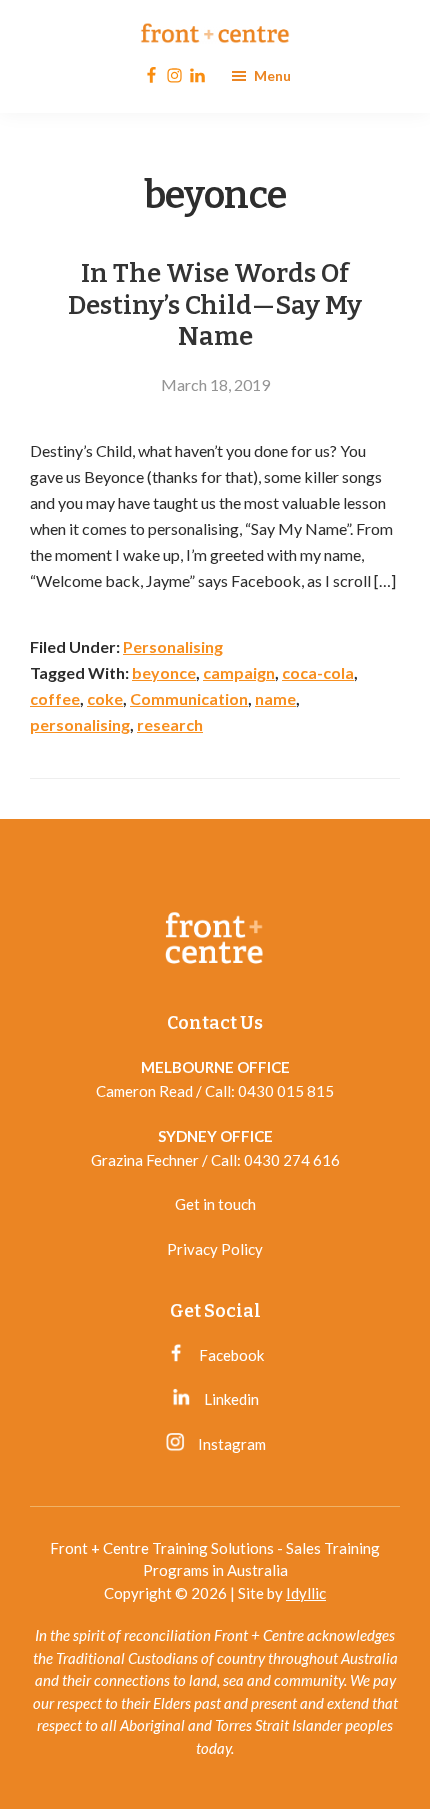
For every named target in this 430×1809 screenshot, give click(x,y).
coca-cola (318, 672)
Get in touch (215, 1204)
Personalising (173, 646)
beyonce (164, 672)
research (170, 724)
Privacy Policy (215, 1249)
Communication (189, 698)
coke (105, 698)
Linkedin (230, 1399)
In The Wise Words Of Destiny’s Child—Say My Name (215, 304)
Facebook (230, 1355)
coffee (55, 698)
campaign (239, 672)
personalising (80, 724)
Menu (272, 75)
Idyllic (306, 1593)
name (275, 698)
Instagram (230, 1444)
